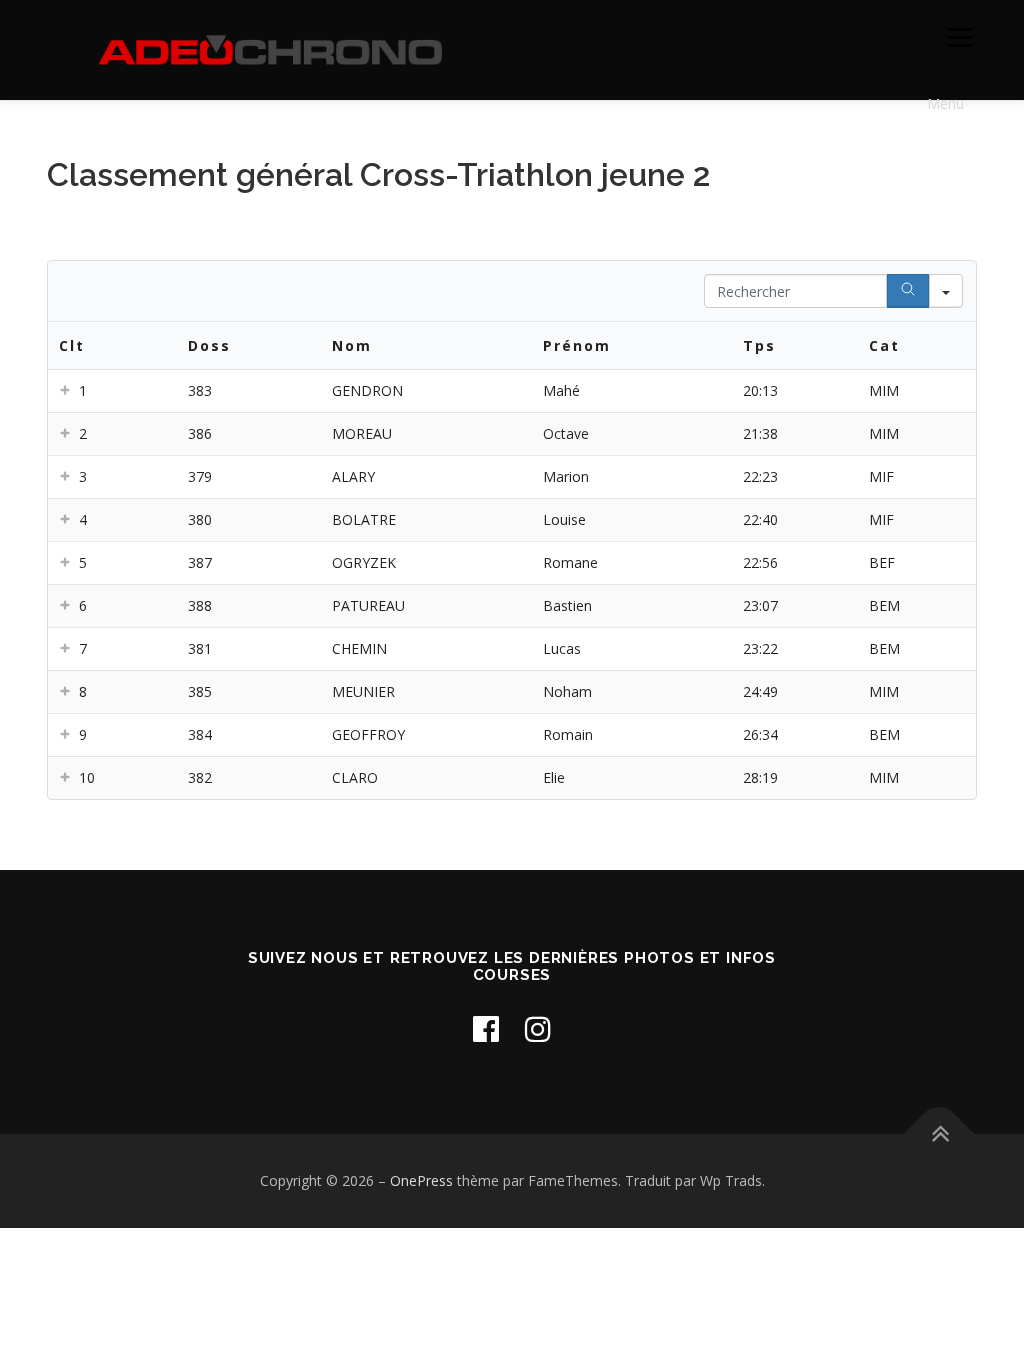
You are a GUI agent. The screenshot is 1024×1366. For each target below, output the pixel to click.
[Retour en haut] (939, 1134)
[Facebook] (486, 1028)
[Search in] (946, 291)
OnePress (421, 1180)
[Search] (908, 291)
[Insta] (538, 1028)
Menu (959, 37)
